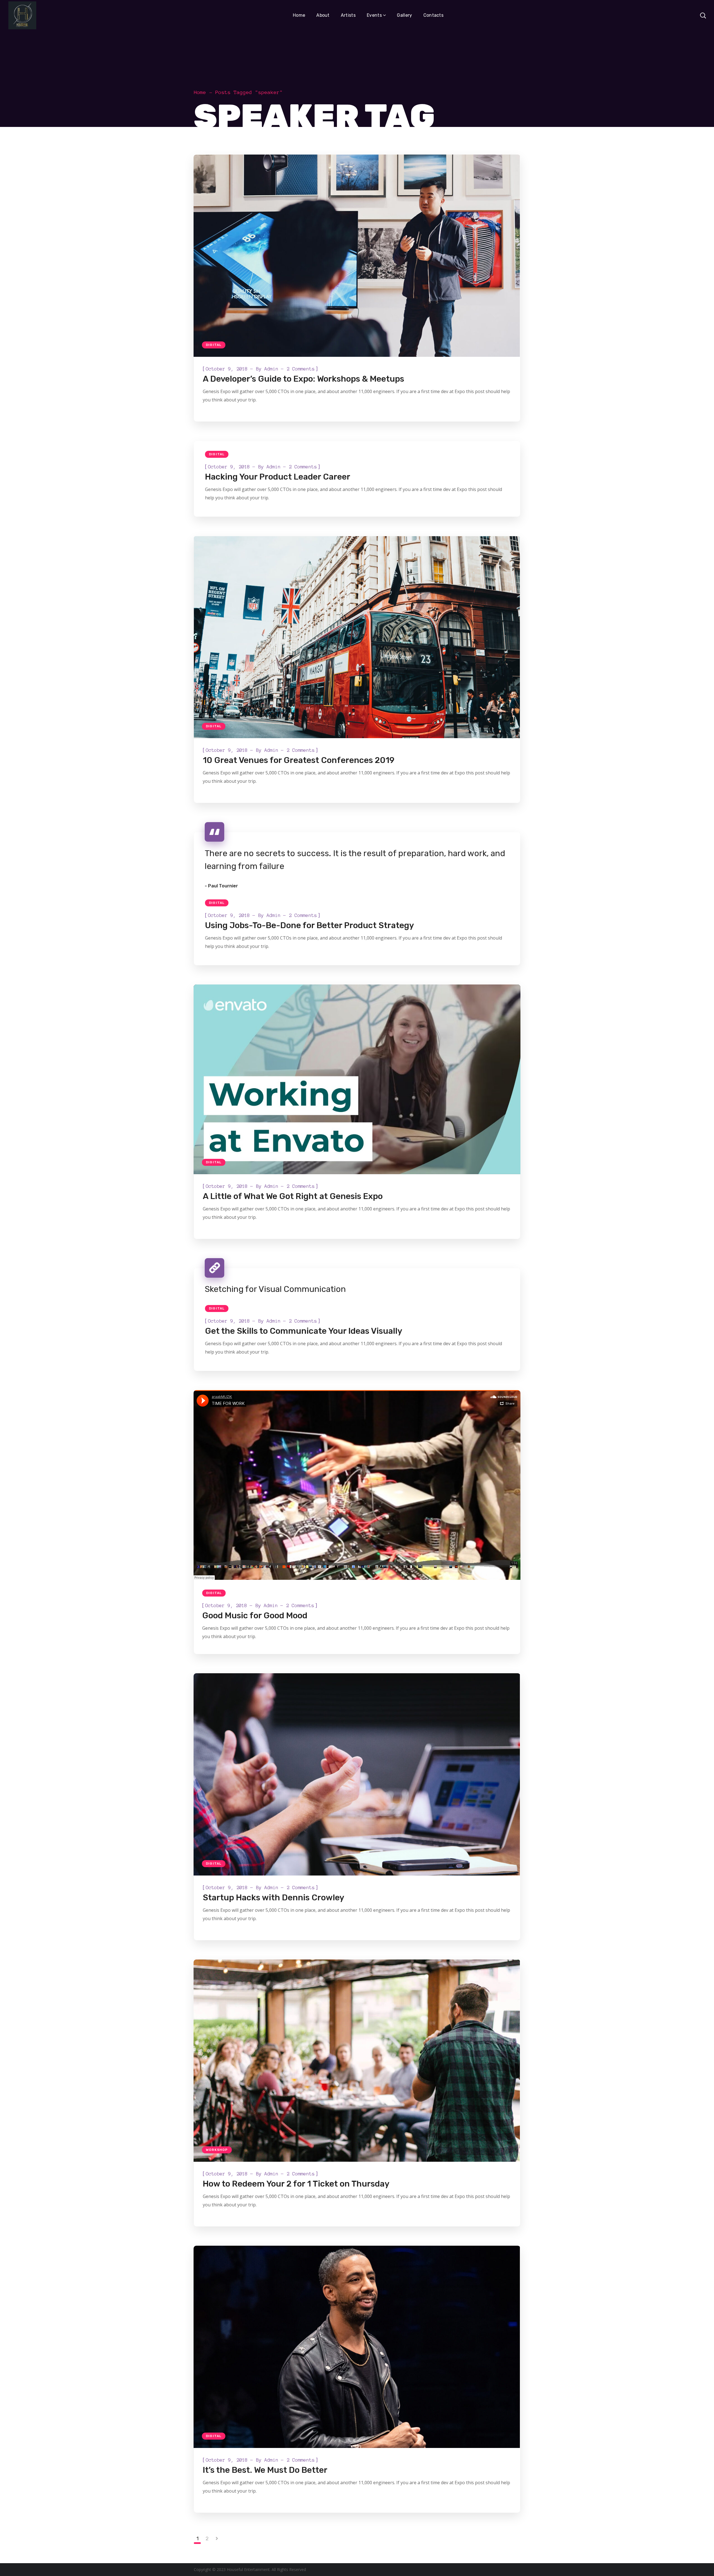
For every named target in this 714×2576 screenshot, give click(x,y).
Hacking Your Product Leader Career (278, 477)
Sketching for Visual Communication (275, 1289)
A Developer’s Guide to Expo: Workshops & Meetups (303, 379)
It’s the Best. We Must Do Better (265, 2470)
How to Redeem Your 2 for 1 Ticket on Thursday (296, 2184)
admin (271, 369)
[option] (357, 637)
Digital (214, 345)
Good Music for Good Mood (255, 1616)
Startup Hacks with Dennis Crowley (273, 1898)
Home (200, 92)
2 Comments (301, 369)
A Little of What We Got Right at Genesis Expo (293, 1196)
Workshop (217, 2150)
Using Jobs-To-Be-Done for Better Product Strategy (309, 925)
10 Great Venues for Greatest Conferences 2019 (299, 760)
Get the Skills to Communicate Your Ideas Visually (304, 1331)
